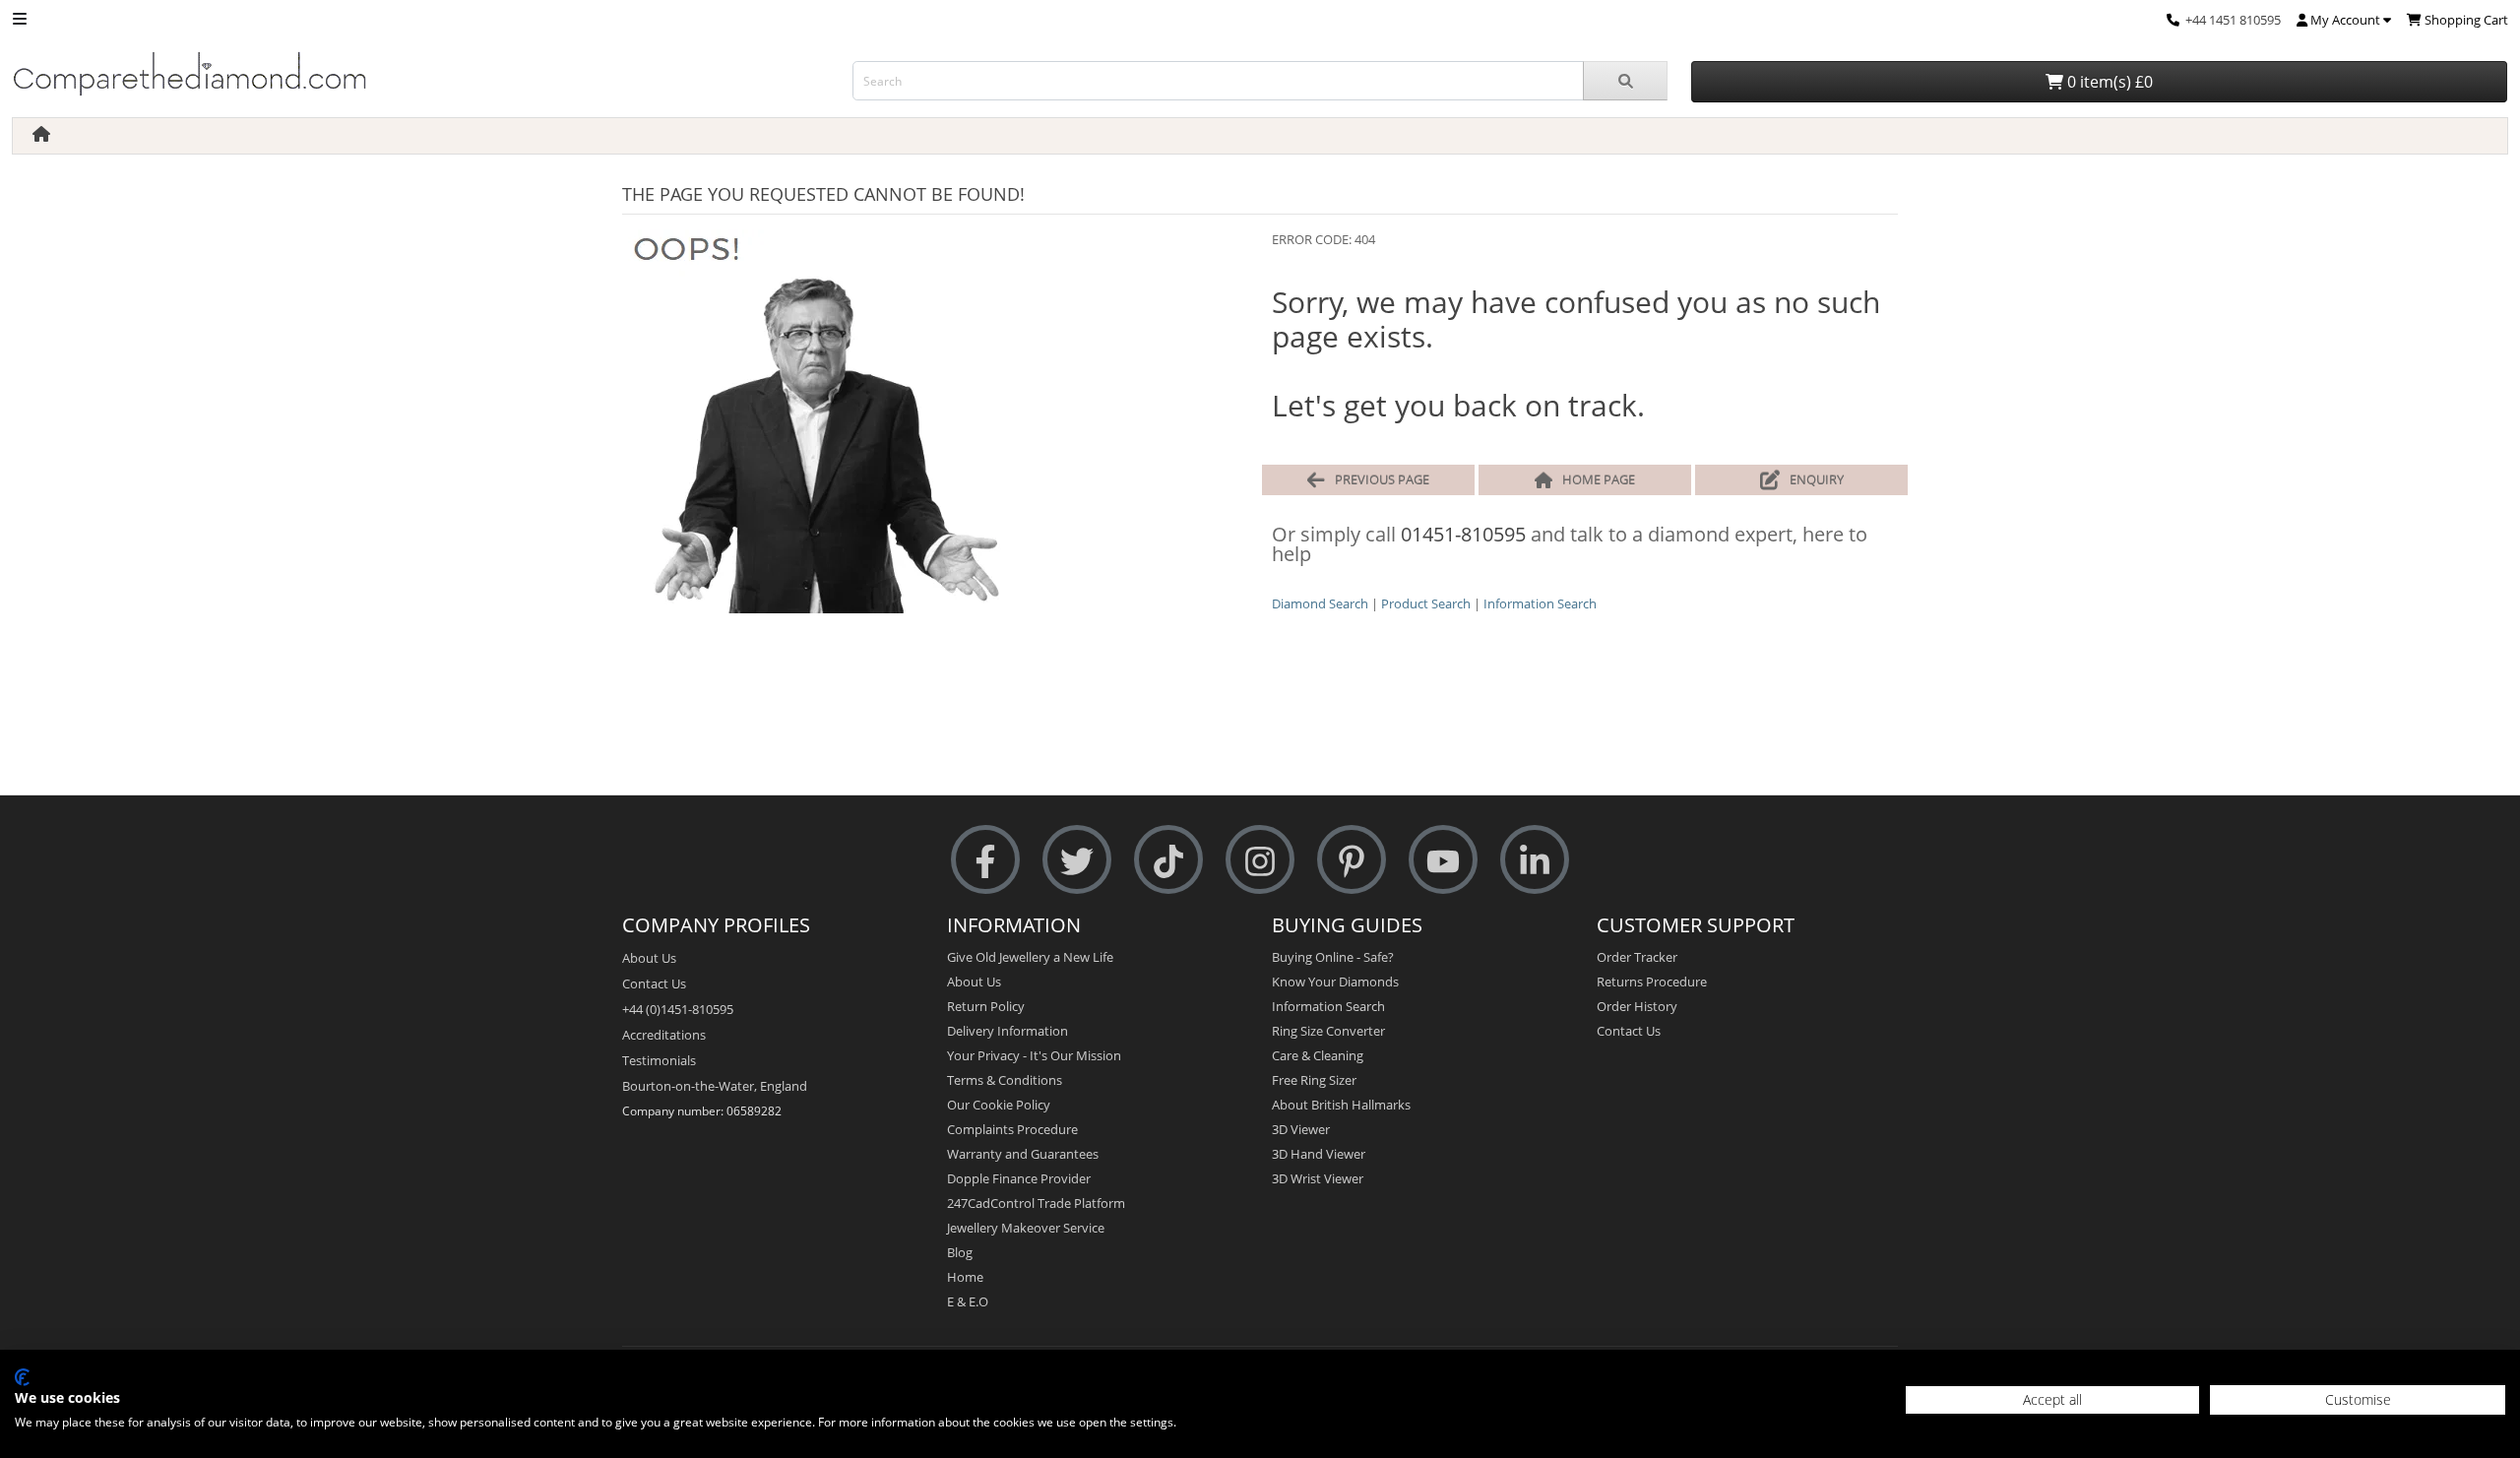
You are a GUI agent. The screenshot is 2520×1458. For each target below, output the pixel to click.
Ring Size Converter (1328, 1031)
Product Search (1426, 603)
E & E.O (968, 1301)
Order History (1637, 1006)
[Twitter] (1077, 860)
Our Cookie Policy (999, 1105)
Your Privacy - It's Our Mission (1034, 1055)
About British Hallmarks (1341, 1105)
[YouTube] (1443, 860)
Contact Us (654, 983)
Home (965, 1277)
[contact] (2173, 20)
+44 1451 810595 (2233, 20)
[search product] (1626, 81)
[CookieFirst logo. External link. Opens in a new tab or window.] (22, 1377)
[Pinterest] (1352, 860)
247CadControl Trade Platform (1036, 1203)
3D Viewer (1301, 1129)
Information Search (1540, 603)
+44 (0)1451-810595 (678, 1009)
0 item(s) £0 (2108, 82)
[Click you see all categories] (20, 17)
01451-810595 (1463, 534)
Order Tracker (1637, 957)
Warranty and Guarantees (1023, 1154)
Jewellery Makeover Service (1026, 1228)
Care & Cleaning (1318, 1055)
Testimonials (659, 1060)
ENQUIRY (1817, 479)
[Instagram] (1260, 860)
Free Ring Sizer (1314, 1080)
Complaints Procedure (1012, 1129)
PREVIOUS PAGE (1382, 479)
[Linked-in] (1535, 860)
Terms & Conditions (1005, 1080)
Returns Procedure (1652, 982)
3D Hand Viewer (1319, 1154)
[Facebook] (985, 860)
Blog (960, 1252)
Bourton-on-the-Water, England (715, 1086)
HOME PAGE (1599, 479)
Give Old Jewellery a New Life (1030, 957)
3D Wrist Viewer (1318, 1178)
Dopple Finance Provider (1019, 1178)
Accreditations (664, 1035)
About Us (649, 958)
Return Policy (986, 1006)
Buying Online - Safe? (1333, 957)
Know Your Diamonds (1335, 982)
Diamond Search (1320, 603)
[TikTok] (1168, 860)
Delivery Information (1008, 1031)
